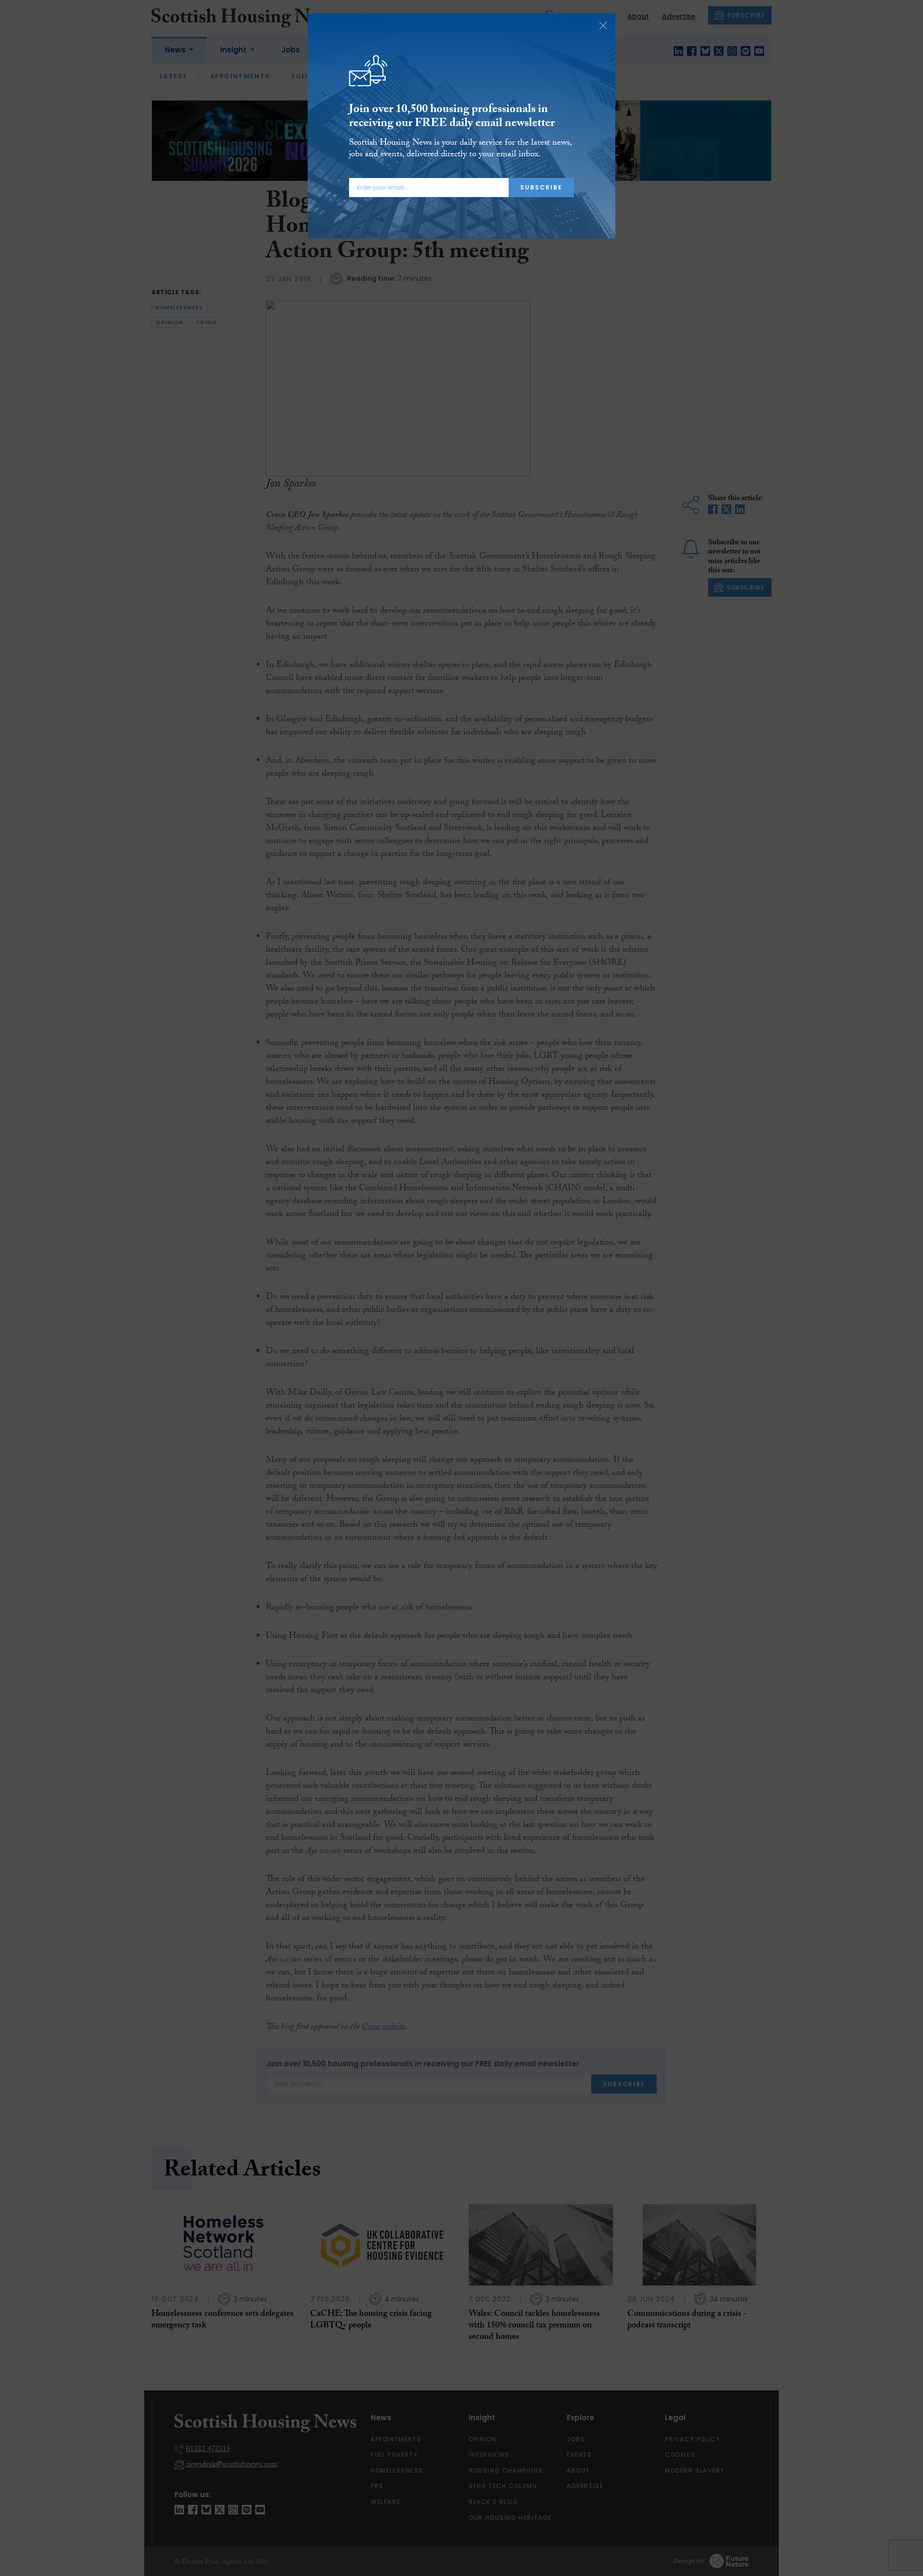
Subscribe (541, 187)
